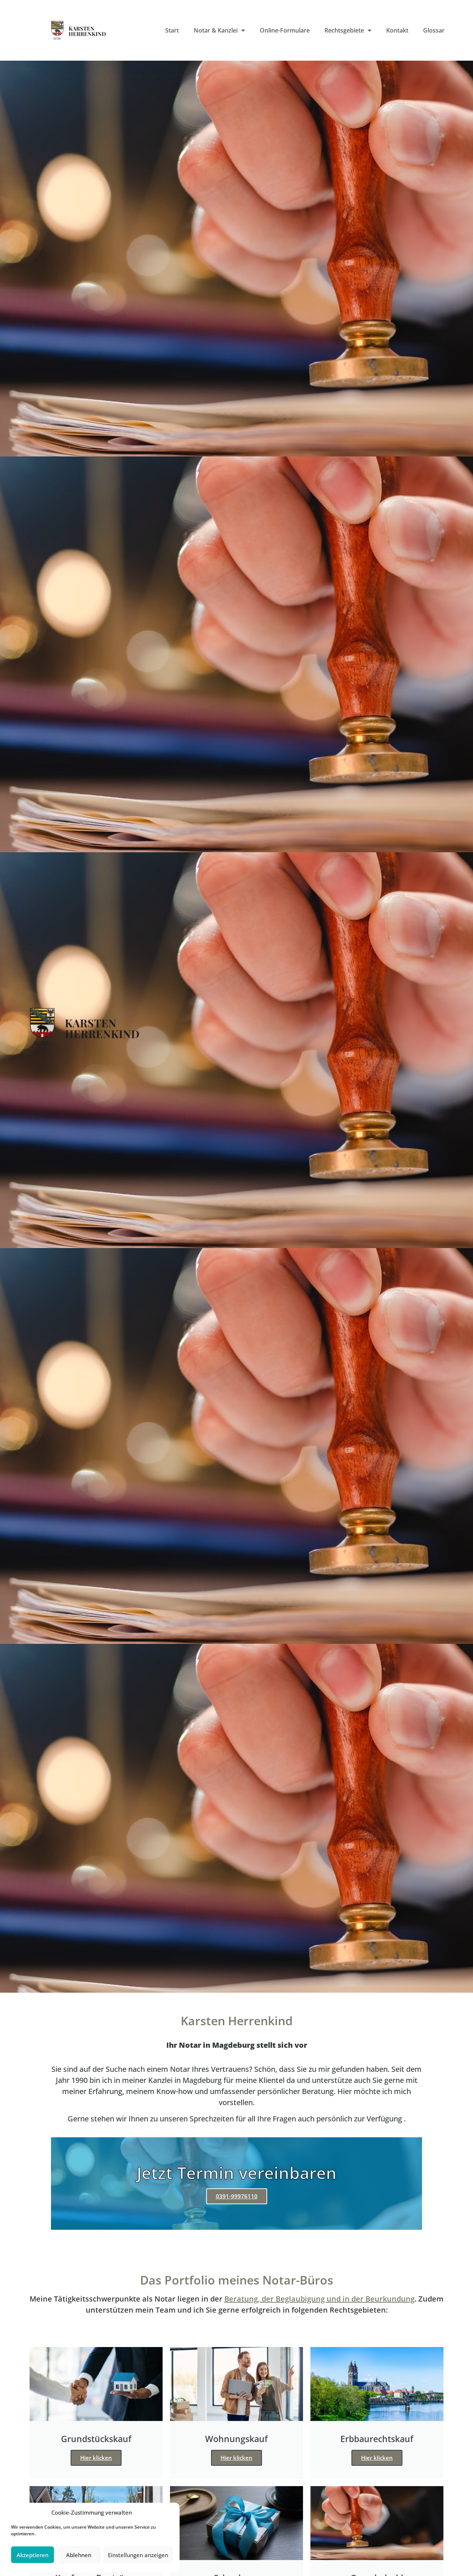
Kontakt (397, 30)
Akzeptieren (33, 2555)
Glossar (434, 30)
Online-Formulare (285, 30)
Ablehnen (79, 2555)
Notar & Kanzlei (216, 30)
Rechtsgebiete (344, 30)
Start (172, 30)
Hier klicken (96, 2458)
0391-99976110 (237, 2196)
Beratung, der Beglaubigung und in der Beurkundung (319, 2299)
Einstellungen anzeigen (138, 2555)
